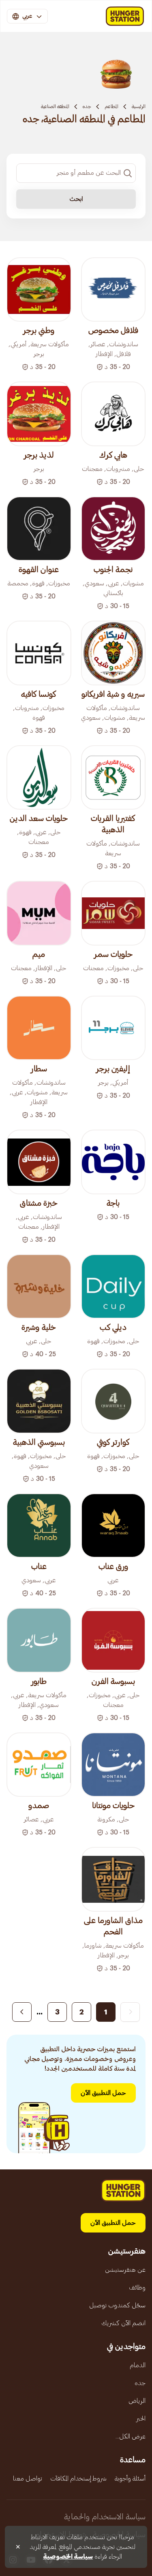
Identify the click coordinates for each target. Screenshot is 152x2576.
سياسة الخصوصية (68, 2557)
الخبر (141, 2419)
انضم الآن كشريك (123, 2323)
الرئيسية (139, 106)
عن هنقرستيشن (125, 2270)
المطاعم (111, 106)
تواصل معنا (28, 2478)
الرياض (137, 2401)
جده (87, 106)
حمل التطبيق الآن (103, 2093)
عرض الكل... (131, 2436)
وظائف (137, 2288)
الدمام (138, 2365)
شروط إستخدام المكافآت (78, 2478)
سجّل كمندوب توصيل (117, 2305)
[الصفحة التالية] (22, 2012)
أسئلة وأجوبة (130, 2478)
